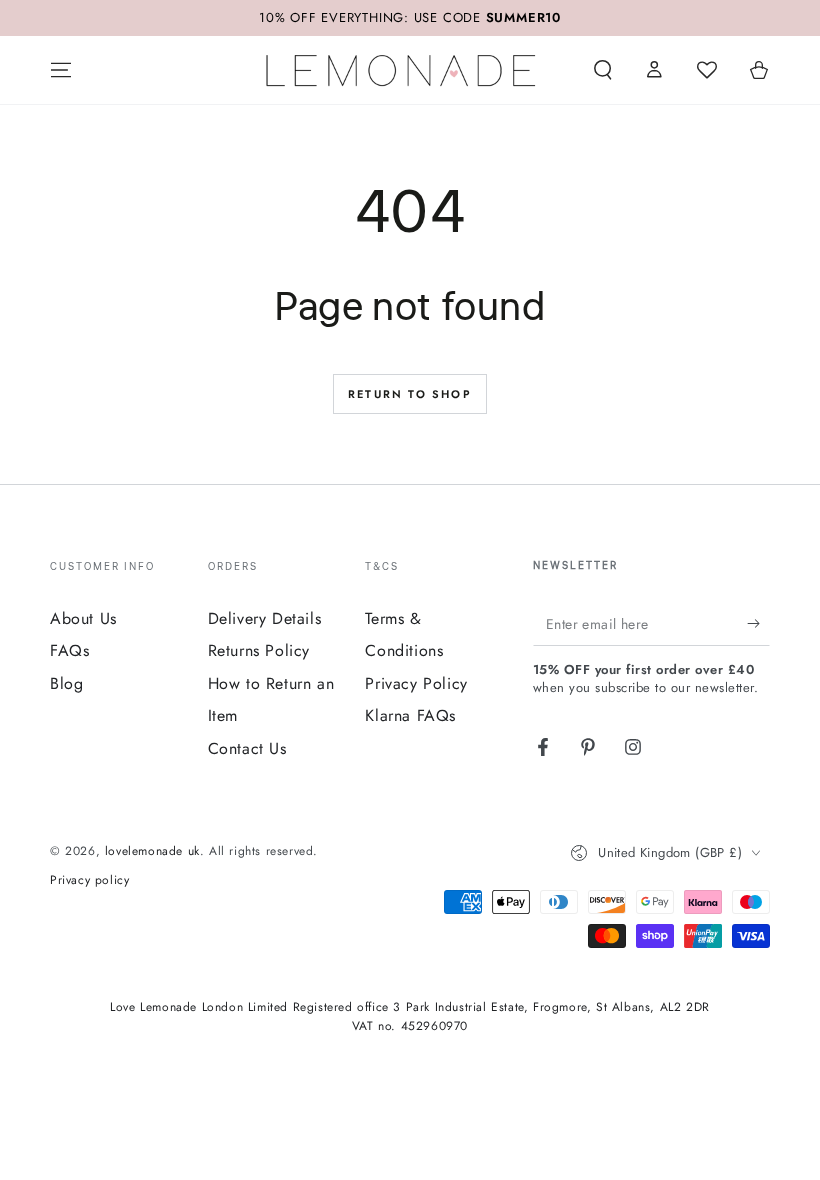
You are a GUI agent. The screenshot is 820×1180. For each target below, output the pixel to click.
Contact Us (247, 748)
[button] (603, 70)
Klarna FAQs (410, 715)
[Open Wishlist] (707, 70)
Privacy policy (89, 880)
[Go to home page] (401, 70)
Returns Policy (259, 650)
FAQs (69, 650)
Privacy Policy (416, 683)
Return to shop (410, 394)
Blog (66, 683)
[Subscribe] (758, 623)
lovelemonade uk (152, 851)
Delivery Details (265, 618)
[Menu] (61, 70)
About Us (83, 618)
